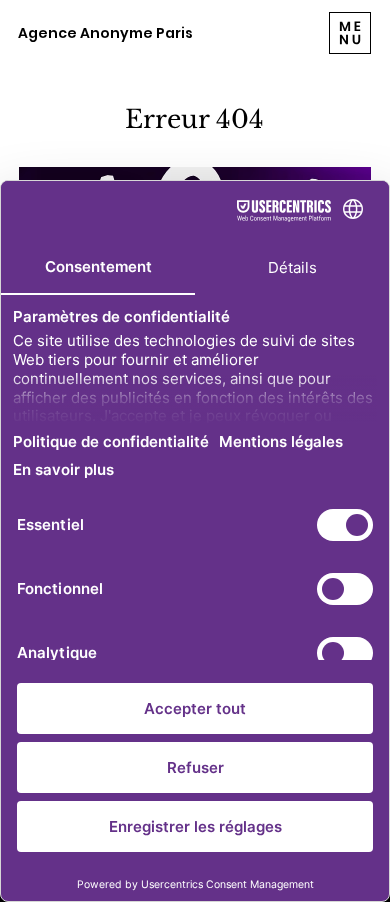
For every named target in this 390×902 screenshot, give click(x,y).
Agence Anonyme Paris (105, 33)
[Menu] (350, 33)
